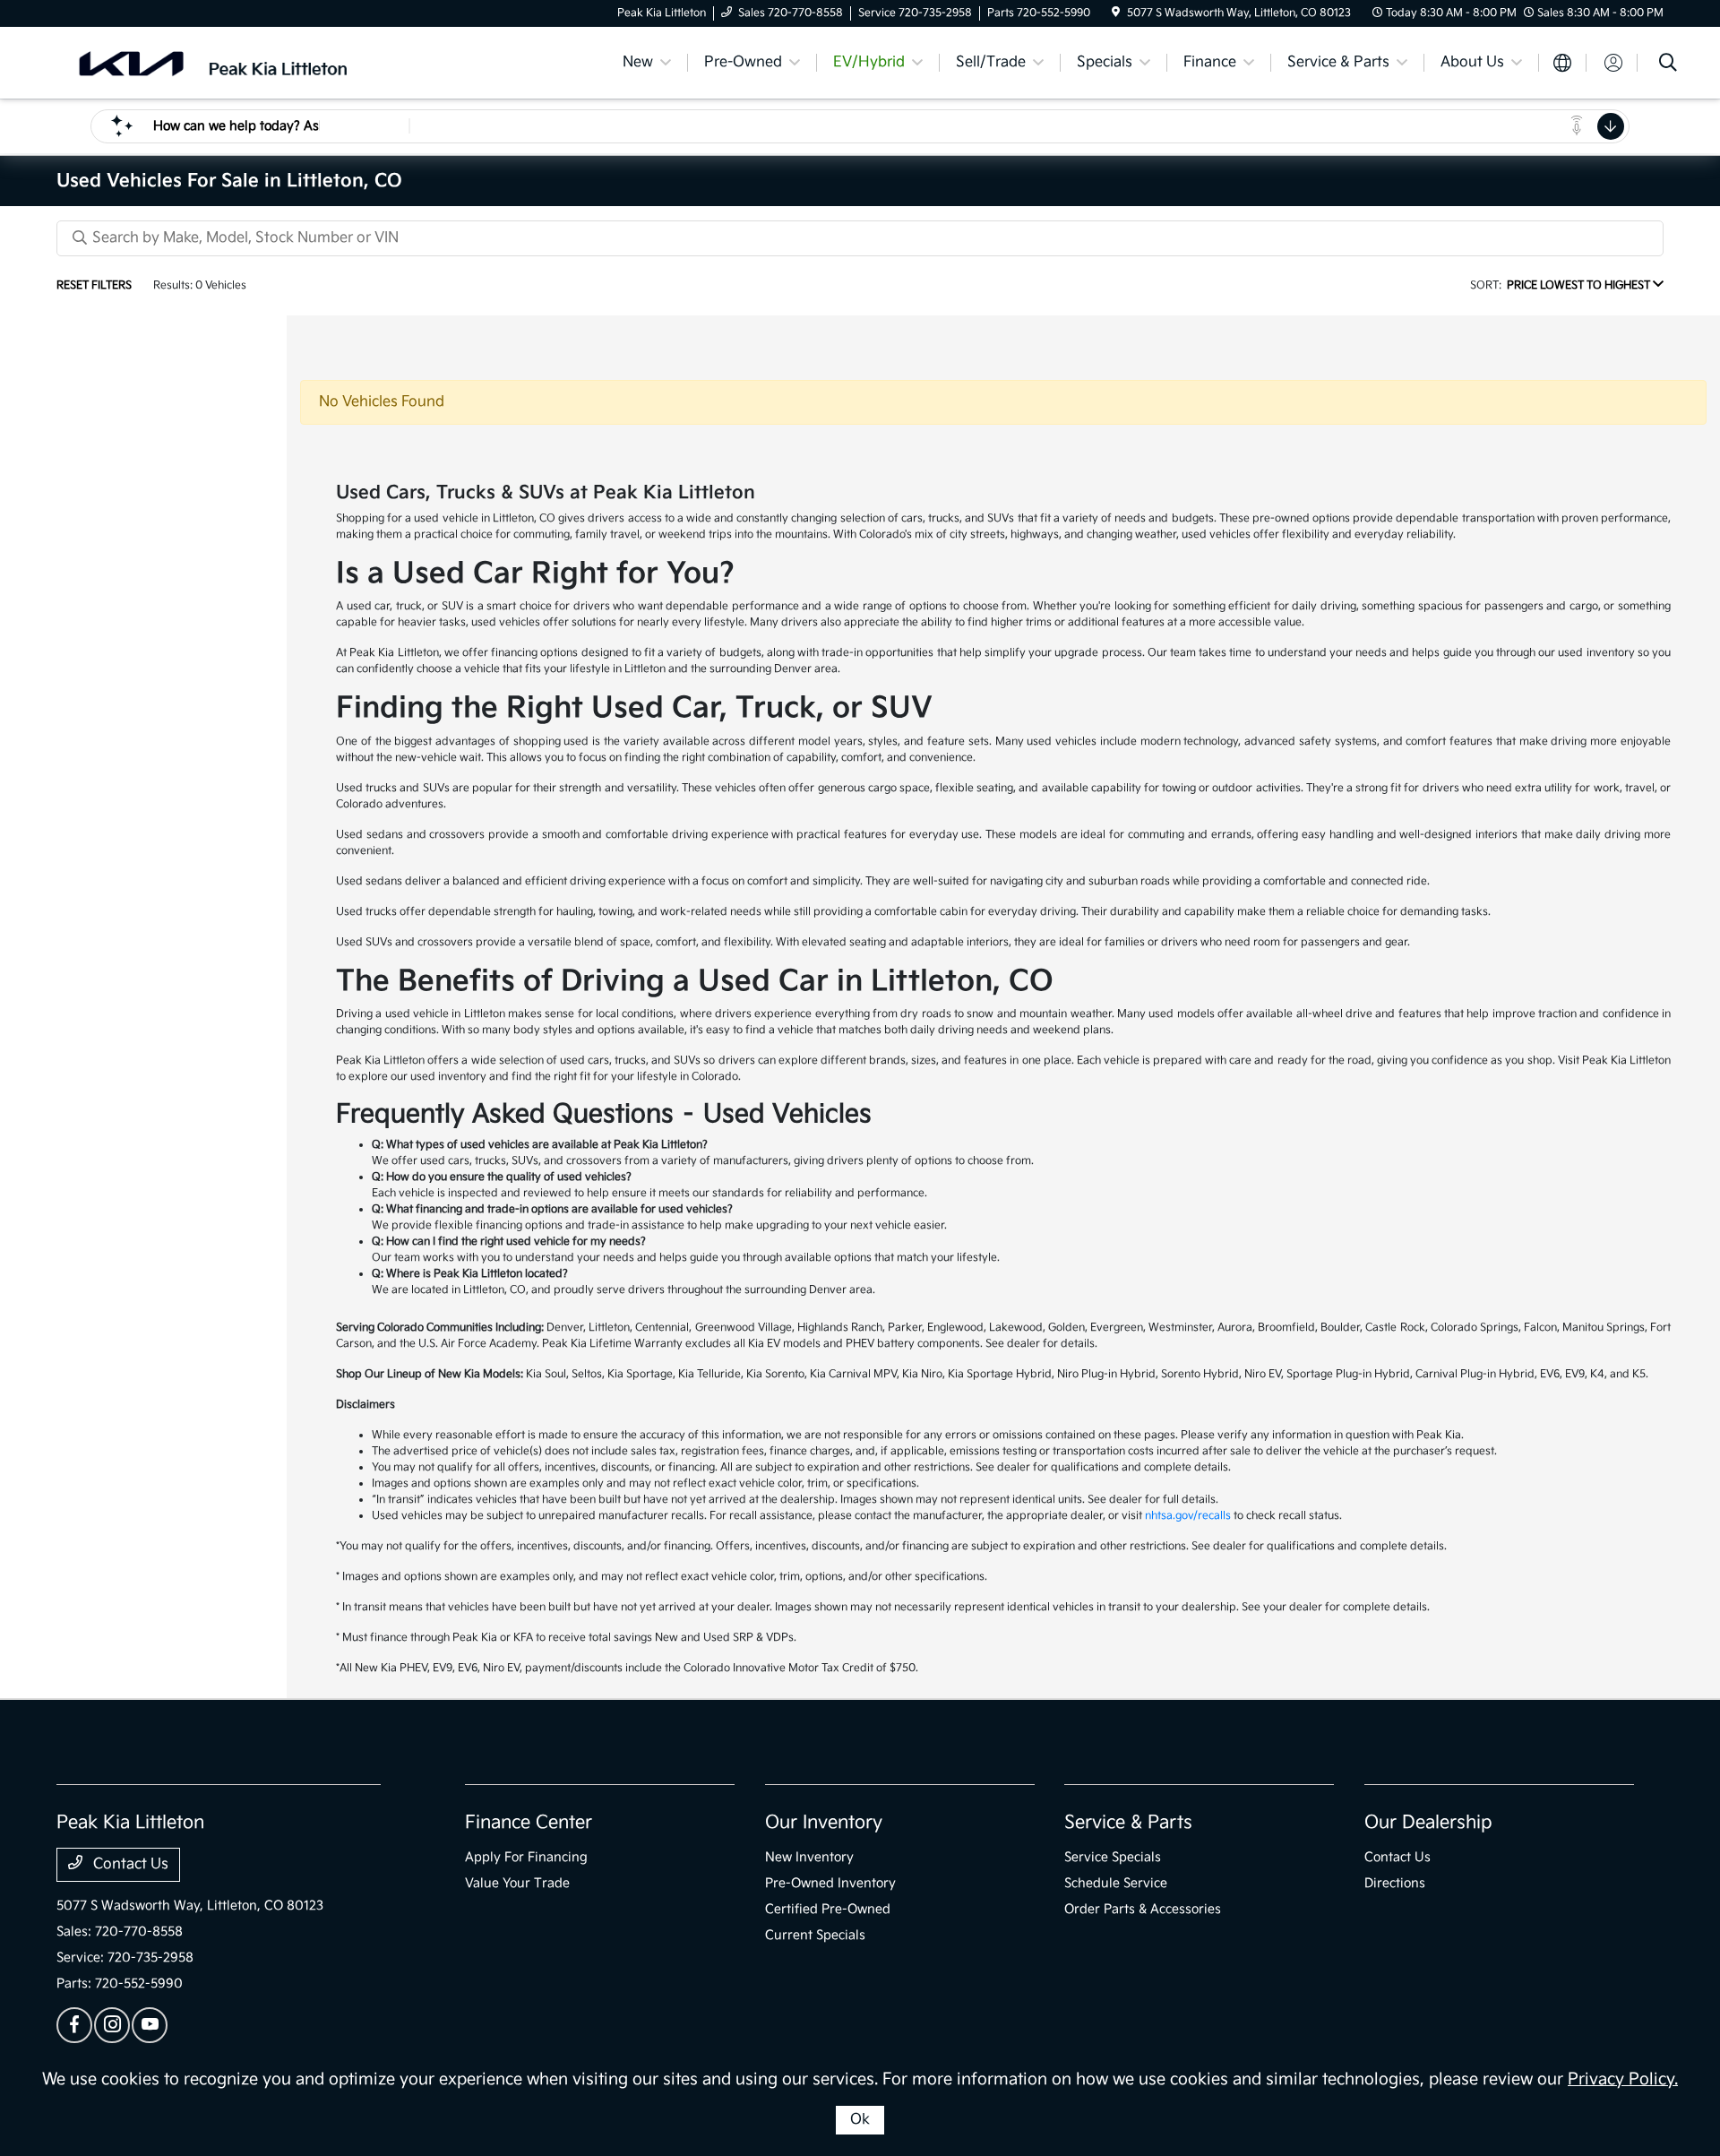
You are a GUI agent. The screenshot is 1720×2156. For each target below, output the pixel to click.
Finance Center (529, 1823)
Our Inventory (824, 1823)
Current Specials (815, 1935)
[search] (1668, 65)
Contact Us (129, 1864)
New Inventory (809, 1857)
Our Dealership (1428, 1823)
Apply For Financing (526, 1857)
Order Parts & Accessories (1143, 1909)
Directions (1395, 1883)
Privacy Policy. (1623, 2079)
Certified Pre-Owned (828, 1909)
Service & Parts (1128, 1823)
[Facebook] (74, 2025)
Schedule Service (1116, 1883)
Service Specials (1113, 1857)
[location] (1116, 13)
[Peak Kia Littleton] (211, 62)
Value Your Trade (517, 1883)
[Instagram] (112, 2025)
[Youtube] (150, 2025)
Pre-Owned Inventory (830, 1883)
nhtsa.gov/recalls (1188, 1516)
